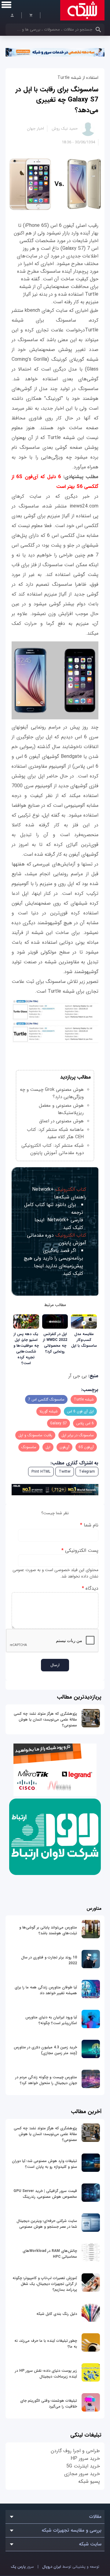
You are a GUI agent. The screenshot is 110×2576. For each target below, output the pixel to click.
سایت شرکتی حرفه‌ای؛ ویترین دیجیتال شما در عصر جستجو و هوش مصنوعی (47, 2224)
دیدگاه (90, 1588)
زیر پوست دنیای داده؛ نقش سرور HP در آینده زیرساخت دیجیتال (46, 2374)
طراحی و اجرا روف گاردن (75, 2451)
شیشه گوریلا (49, 1411)
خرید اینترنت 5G (83, 2466)
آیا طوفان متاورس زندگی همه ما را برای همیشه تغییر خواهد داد (46, 1990)
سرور (22, 2567)
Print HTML (41, 1472)
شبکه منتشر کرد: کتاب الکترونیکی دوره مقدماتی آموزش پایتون (53, 1149)
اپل (48, 1447)
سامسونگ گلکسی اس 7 (46, 1399)
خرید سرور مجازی (82, 2474)
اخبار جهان (35, 129)
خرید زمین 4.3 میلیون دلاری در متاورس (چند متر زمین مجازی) (45, 2050)
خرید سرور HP (85, 2458)
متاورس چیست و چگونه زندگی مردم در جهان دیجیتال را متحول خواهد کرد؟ (46, 2080)
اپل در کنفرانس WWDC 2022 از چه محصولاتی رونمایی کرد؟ (55, 1343)
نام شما (89, 1525)
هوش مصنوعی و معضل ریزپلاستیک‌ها (61, 1109)
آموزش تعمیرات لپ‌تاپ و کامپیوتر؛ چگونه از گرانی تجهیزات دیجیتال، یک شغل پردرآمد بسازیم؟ (45, 2284)
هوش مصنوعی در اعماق (61, 1121)
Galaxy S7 (59, 1423)
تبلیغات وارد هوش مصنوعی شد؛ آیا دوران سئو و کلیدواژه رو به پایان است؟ (44, 2164)
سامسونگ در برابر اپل (78, 1435)
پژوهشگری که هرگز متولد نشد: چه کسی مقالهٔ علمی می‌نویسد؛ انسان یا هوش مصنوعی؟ (45, 1720)
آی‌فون (64, 1447)
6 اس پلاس (85, 1423)
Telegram (87, 1472)
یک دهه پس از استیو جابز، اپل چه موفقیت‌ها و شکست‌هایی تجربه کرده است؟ (26, 1349)
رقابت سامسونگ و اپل (35, 1435)
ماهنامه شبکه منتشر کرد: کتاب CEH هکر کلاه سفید (55, 1133)
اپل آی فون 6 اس (80, 1411)
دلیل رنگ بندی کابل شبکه (57, 2314)
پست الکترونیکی (80, 1550)
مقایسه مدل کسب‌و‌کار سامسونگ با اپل (84, 1340)
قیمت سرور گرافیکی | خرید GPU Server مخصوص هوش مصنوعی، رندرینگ (45, 2194)
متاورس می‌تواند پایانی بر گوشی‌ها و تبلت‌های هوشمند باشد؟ (48, 1930)
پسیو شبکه (89, 2481)
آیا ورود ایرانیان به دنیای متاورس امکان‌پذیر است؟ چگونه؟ (51, 2020)
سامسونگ (29, 1447)
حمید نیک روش (65, 129)
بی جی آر (78, 1376)
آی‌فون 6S (86, 1447)
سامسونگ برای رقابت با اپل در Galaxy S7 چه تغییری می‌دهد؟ (57, 100)
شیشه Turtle (84, 1399)
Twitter (65, 1472)
